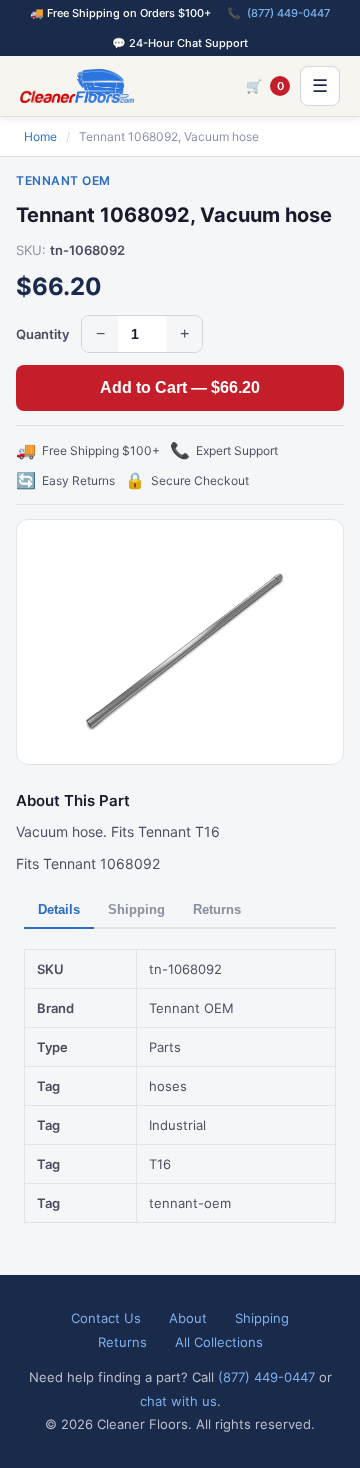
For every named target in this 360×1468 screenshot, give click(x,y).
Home (40, 136)
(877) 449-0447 (288, 13)
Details (59, 909)
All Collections (219, 1342)
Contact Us (106, 1318)
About (188, 1318)
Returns (217, 909)
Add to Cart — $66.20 (180, 387)
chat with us (178, 1401)
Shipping (136, 909)
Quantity (42, 334)
